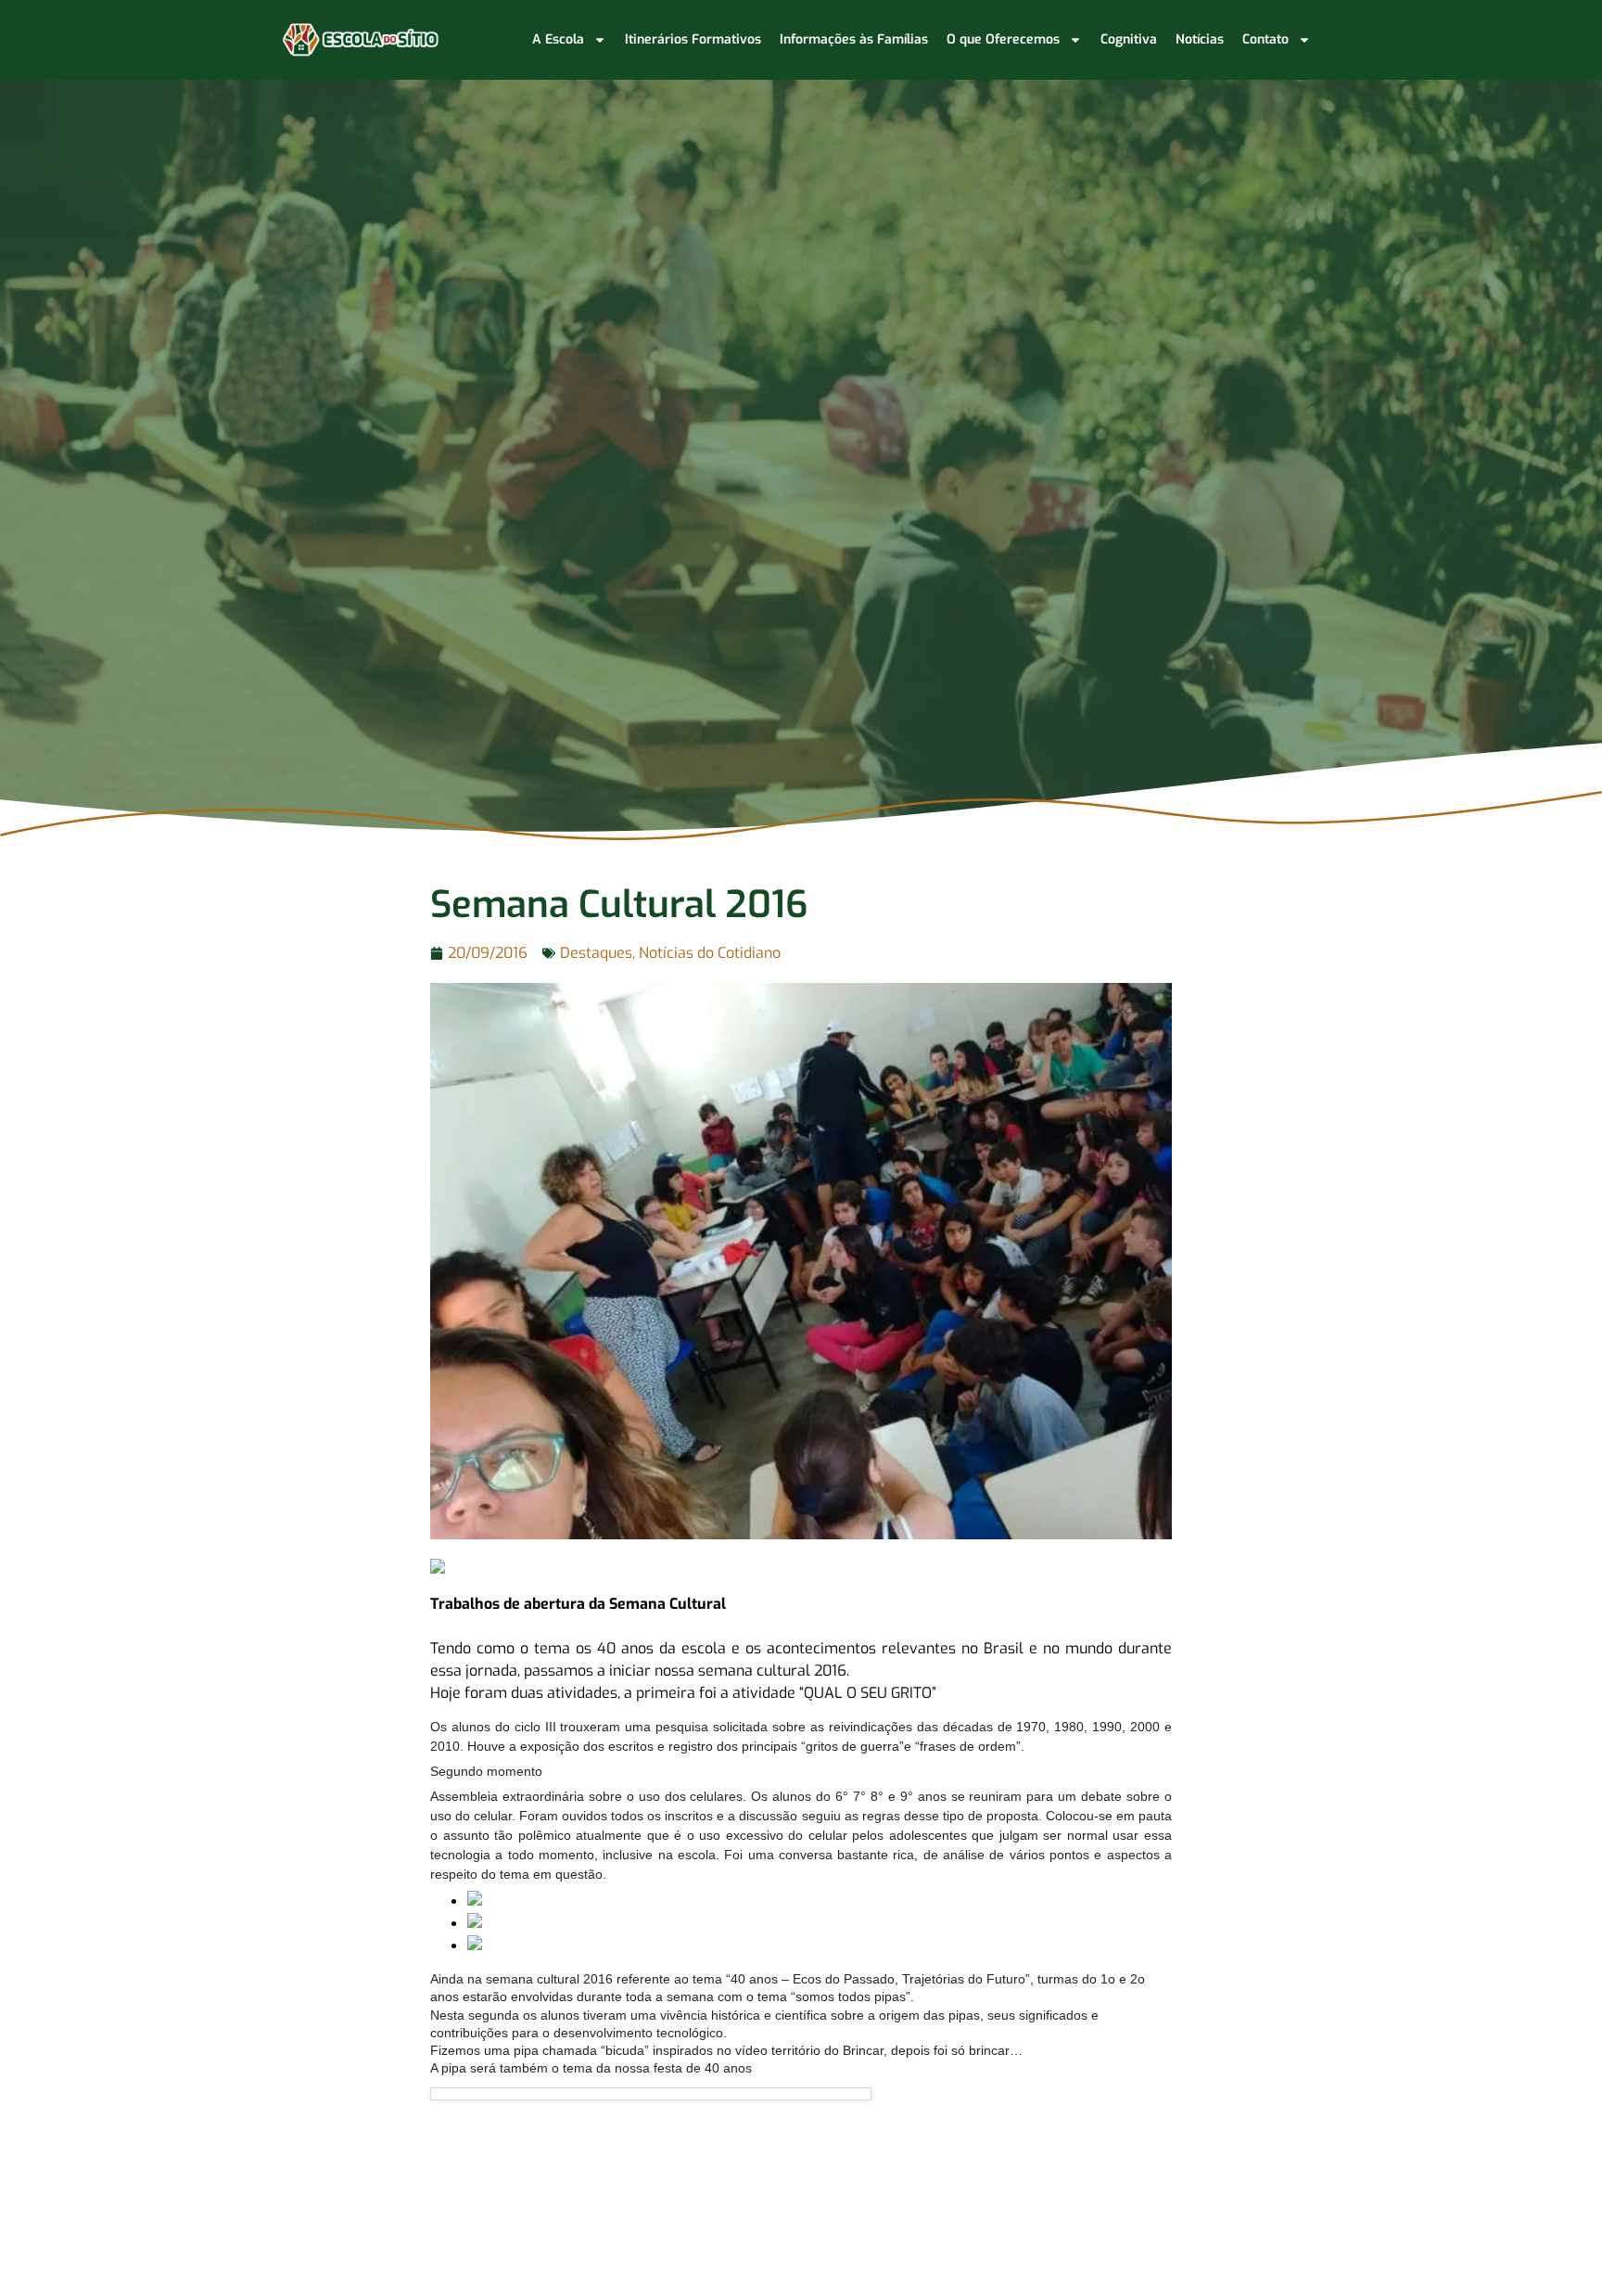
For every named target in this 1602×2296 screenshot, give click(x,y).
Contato (1265, 39)
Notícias (1200, 39)
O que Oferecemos (1003, 39)
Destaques (596, 953)
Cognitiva (1129, 39)
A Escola (558, 39)
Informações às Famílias (854, 39)
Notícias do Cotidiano (710, 953)
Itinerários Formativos (693, 39)
